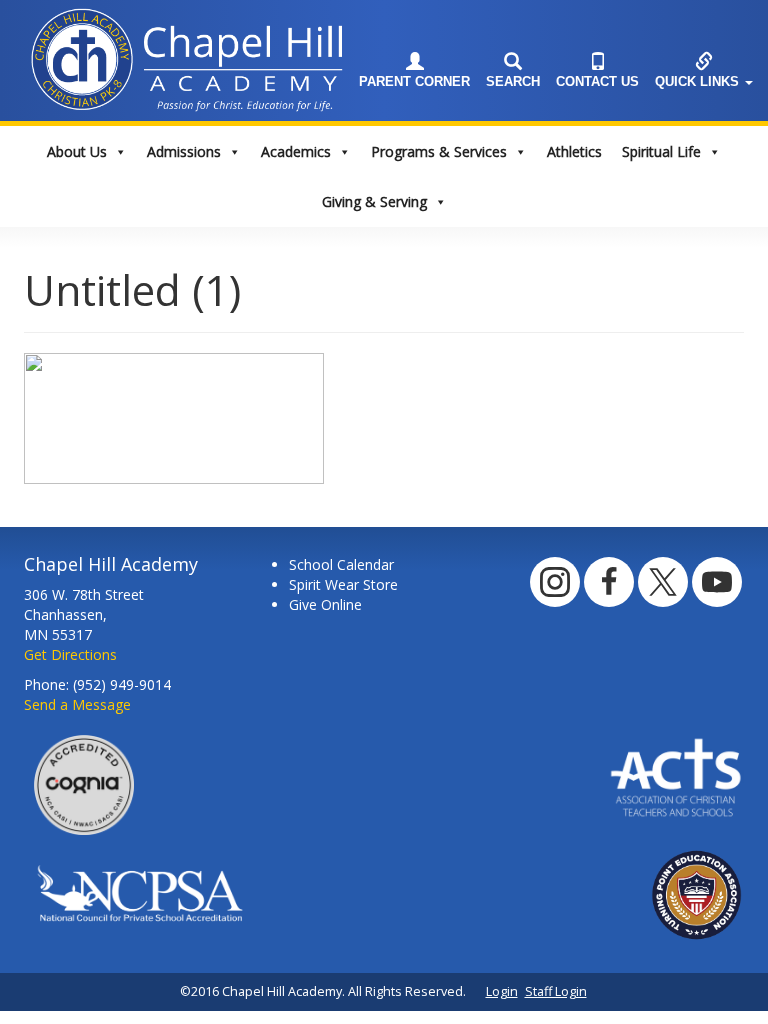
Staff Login (556, 991)
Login (502, 991)
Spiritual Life (661, 151)
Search (513, 82)
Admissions (184, 151)
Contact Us (597, 82)
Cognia (84, 785)
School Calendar (341, 564)
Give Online (325, 604)
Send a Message (77, 704)
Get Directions (70, 654)
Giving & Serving (374, 201)
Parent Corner (414, 82)
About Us (77, 151)
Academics (296, 151)
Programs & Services (439, 151)
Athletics (574, 151)
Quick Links (699, 82)
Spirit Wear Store (343, 584)
